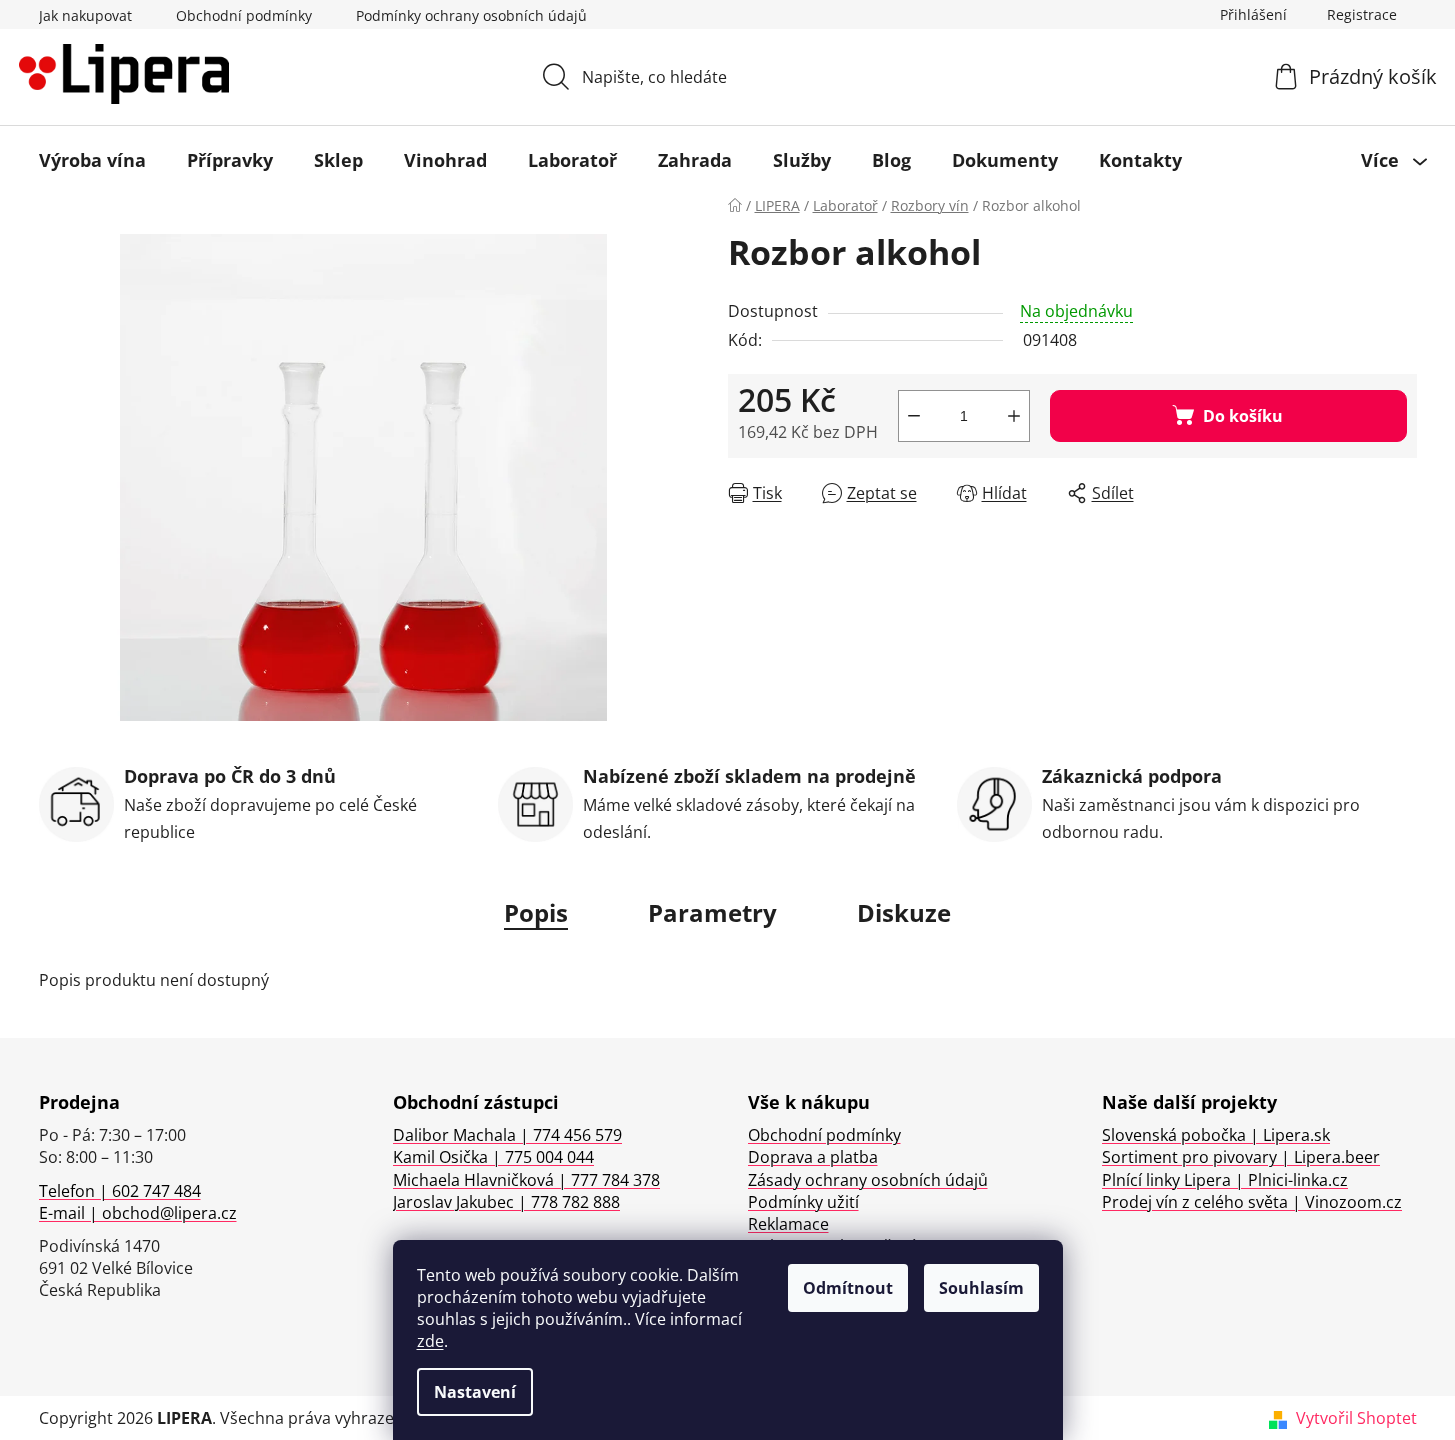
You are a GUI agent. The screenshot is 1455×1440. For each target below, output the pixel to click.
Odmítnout (848, 1288)
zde (430, 1341)
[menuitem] (92, 160)
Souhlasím (981, 1288)
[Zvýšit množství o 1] (1014, 416)
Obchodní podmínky (244, 15)
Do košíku (1243, 416)
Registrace (1362, 14)
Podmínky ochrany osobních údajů (471, 15)
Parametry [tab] (712, 912)
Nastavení (475, 1392)
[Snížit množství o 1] (914, 416)
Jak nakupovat (85, 15)
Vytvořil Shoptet (1356, 1418)
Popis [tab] (536, 912)
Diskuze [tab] (904, 912)
